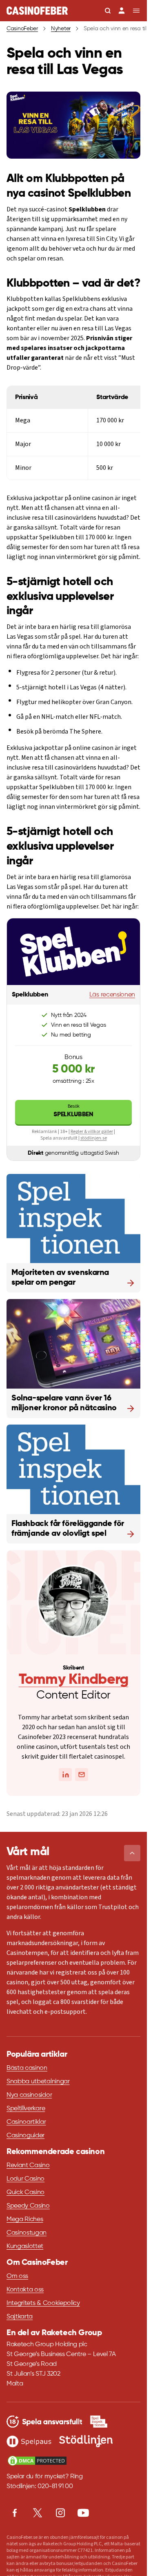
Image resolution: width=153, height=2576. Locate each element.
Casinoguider (25, 2136)
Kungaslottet (25, 2246)
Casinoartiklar (26, 2122)
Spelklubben (73, 1110)
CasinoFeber (22, 29)
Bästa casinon (27, 2068)
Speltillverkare (26, 2109)
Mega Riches (25, 2219)
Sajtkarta (20, 2317)
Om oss (17, 2276)
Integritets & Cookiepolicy (43, 2303)
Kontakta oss (25, 2290)
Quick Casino (25, 2192)
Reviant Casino (28, 2165)
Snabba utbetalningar (38, 2082)
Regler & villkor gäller (92, 1132)
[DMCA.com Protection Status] (37, 2461)
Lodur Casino (25, 2179)
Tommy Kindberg (74, 1680)
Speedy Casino (28, 2206)
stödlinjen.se (94, 1138)
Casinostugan (27, 2233)
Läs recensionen (112, 995)
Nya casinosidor (29, 2095)
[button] (132, 1853)
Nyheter (61, 29)
